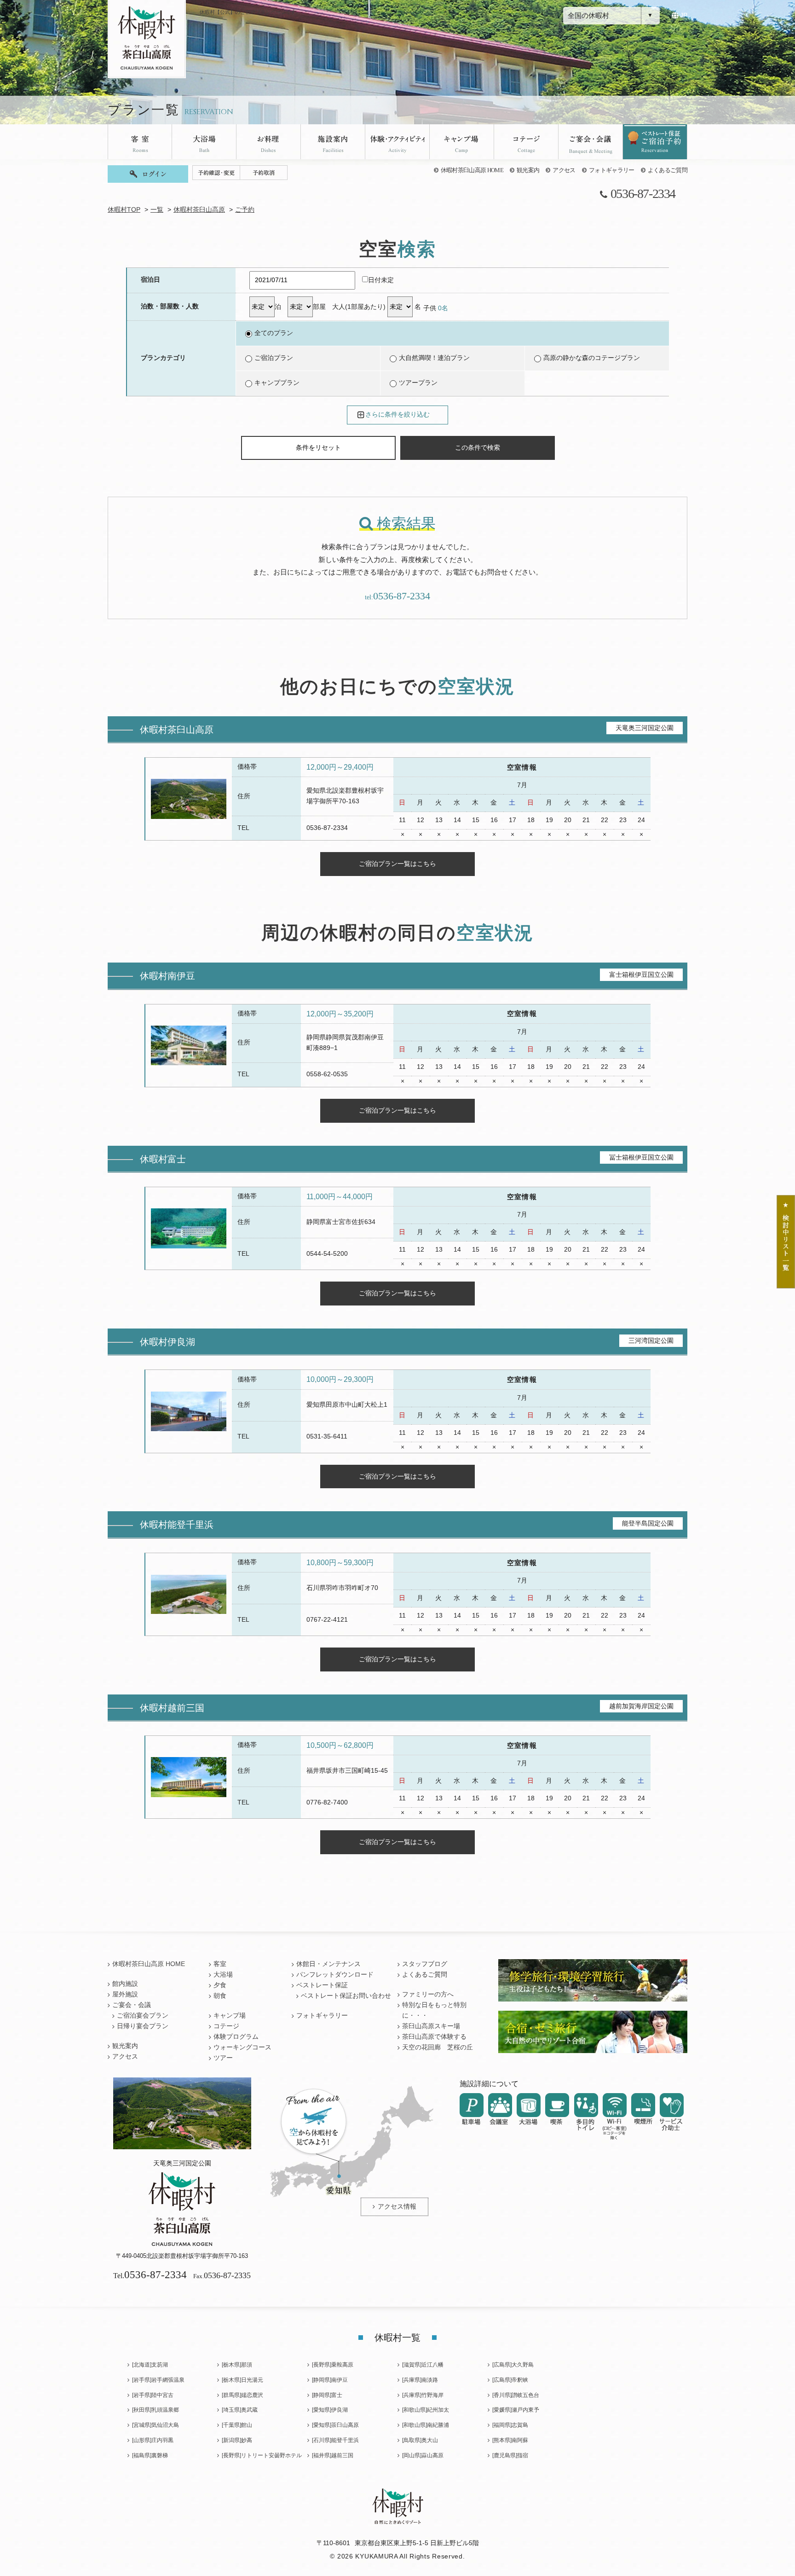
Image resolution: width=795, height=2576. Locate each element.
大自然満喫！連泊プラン (434, 358)
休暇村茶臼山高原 (199, 210)
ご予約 (245, 210)
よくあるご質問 (668, 170)
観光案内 (528, 170)
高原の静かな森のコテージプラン (592, 358)
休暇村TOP (124, 210)
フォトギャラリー (612, 170)
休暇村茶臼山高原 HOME (472, 170)
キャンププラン (277, 383)
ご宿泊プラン (274, 358)
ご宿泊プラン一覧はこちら (397, 864)
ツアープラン (418, 383)
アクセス (564, 170)
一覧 (157, 210)
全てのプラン (274, 333)
